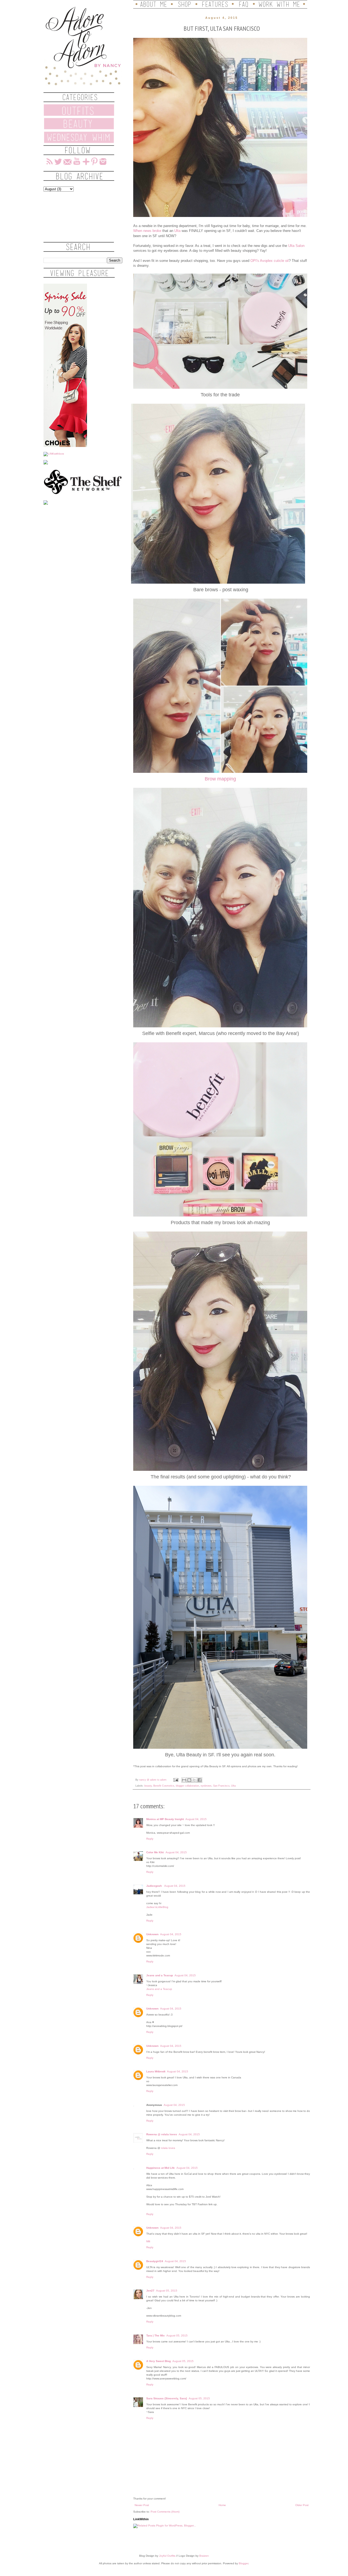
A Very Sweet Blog (159, 2361)
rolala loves (168, 2148)
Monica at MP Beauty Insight (165, 1819)
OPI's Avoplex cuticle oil (270, 261)
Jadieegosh (154, 1886)
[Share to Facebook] (200, 1780)
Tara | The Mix (156, 2335)
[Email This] (184, 1780)
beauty (148, 1786)
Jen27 (150, 2291)
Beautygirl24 (155, 2261)
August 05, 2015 (167, 2291)
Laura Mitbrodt (156, 2071)
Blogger (243, 2563)
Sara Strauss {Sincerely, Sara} (167, 2398)
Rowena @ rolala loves (162, 2134)
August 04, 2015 (196, 1819)
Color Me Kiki (155, 1852)
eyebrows (206, 1786)
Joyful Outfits (167, 2556)
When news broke (147, 231)
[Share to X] (194, 1780)
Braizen (204, 2556)
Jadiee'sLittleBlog (157, 1907)
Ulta (178, 231)
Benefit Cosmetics (164, 1786)
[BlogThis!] (189, 1780)
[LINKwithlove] (54, 454)
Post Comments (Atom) (165, 2512)
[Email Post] (176, 1780)
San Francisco (221, 1786)
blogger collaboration (187, 1786)
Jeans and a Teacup (160, 1975)
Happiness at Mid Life (161, 2168)
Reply (150, 1839)
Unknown (152, 1934)
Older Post (302, 2505)
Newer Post (142, 2505)
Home (222, 2505)
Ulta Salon (296, 246)
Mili (148, 2241)
